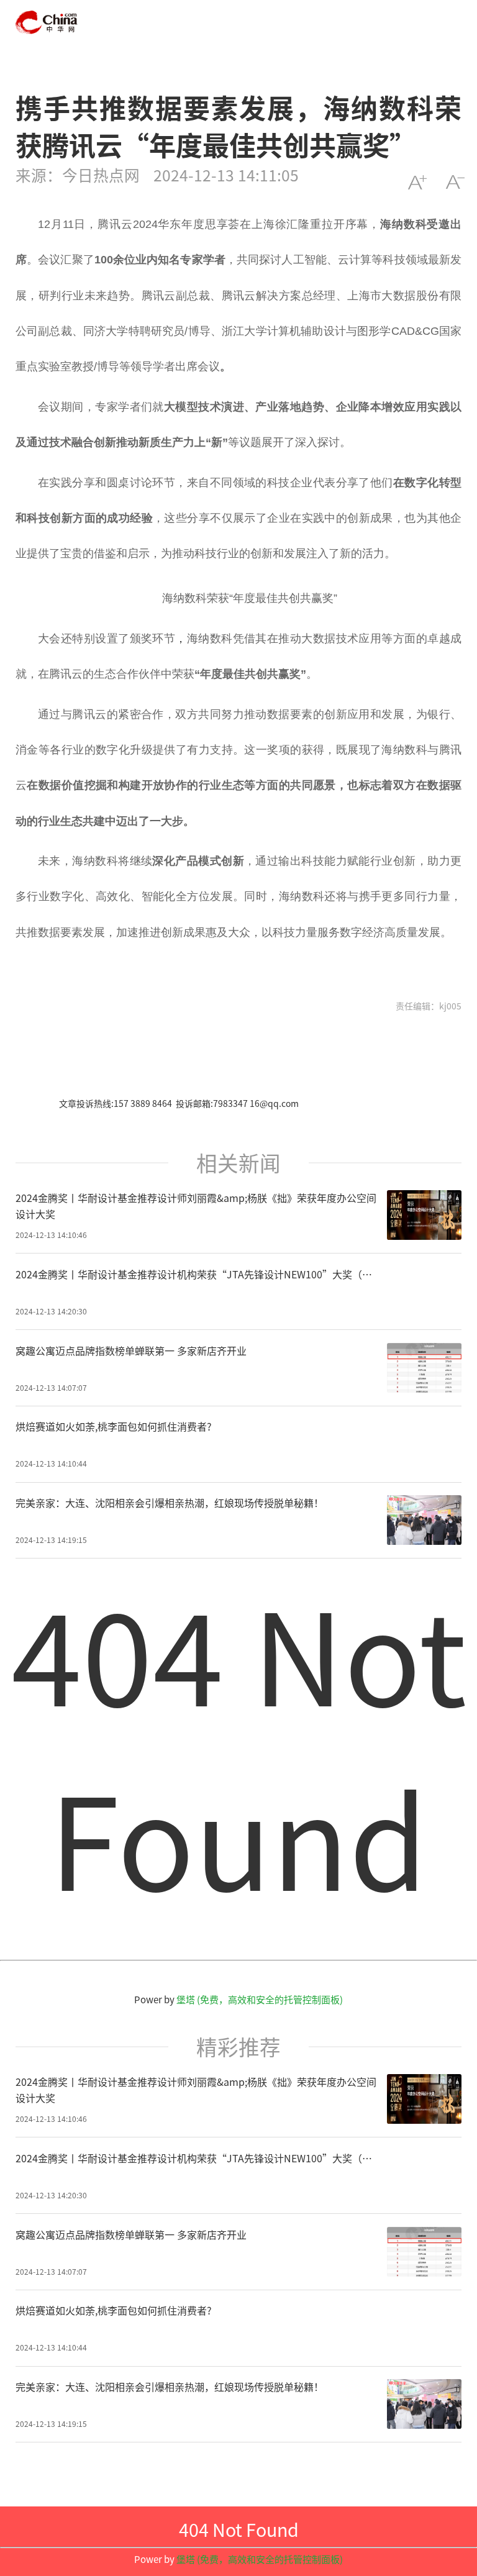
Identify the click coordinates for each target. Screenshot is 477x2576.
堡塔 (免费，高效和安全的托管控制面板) (260, 1999)
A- (455, 182)
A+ (417, 182)
